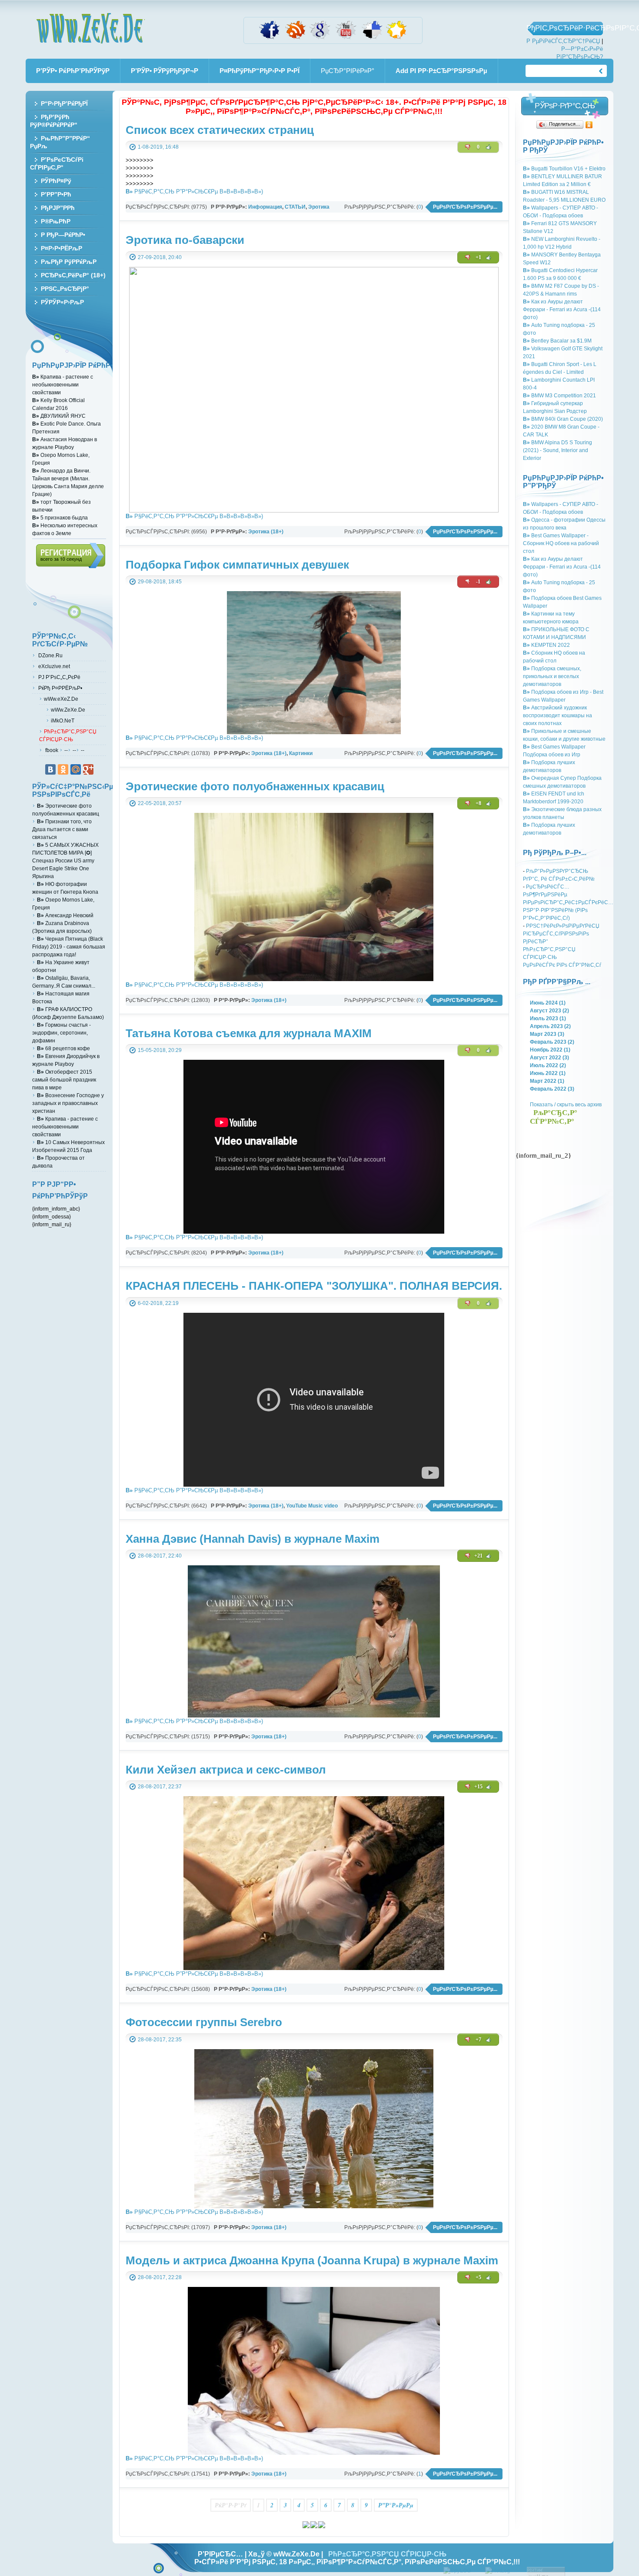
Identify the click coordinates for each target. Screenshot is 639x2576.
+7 (478, 2040)
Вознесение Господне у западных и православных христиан (68, 1103)
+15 (478, 1787)
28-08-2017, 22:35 (160, 2039)
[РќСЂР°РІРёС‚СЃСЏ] (489, 147)
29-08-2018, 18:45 (160, 581)
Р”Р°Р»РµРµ (396, 2505)
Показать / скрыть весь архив (566, 1104)
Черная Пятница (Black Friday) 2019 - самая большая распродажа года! (69, 947)
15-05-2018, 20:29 (160, 1050)
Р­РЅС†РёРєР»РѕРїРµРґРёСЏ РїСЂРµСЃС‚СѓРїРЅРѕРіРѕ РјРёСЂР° (561, 934)
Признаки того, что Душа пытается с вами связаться (62, 829)
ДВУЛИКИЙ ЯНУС (59, 416)
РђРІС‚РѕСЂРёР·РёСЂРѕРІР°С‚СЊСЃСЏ (565, 28)
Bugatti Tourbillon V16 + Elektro (564, 168)
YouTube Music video (312, 1506)
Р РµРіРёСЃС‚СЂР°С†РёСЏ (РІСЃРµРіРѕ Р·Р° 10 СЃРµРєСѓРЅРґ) (71, 556)
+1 (478, 257)
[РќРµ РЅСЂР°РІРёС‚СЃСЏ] (468, 147)
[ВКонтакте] (50, 769)
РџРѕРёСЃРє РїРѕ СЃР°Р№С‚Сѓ (562, 965)
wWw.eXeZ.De (61, 699)
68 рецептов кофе (63, 1048)
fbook (51, 750)
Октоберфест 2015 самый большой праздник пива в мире (64, 1080)
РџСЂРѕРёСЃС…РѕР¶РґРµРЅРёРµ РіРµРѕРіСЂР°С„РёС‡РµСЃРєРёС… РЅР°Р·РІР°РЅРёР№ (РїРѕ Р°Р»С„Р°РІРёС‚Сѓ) (568, 902)
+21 (478, 1556)
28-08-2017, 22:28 (160, 2277)
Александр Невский (65, 915)
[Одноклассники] (589, 125)
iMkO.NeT (63, 721)
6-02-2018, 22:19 (158, 1303)
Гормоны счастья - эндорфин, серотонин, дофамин (62, 1033)
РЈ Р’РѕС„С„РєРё (59, 677)
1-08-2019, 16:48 (158, 147)
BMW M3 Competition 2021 (559, 395)
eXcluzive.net (53, 666)
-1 (478, 582)
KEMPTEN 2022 (546, 645)
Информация (265, 207)
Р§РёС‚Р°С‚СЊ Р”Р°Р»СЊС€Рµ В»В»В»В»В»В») (194, 191)
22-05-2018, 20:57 (160, 803)
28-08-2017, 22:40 (160, 1556)
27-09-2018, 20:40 (160, 257)
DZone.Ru (50, 655)
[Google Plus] (88, 769)
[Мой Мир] (76, 769)
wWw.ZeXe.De (90, 28)
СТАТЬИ (295, 207)
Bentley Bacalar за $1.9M (557, 341)
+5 (478, 2277)
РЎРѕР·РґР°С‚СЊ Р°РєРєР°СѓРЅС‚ (565, 108)
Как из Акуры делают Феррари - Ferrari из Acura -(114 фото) (562, 309)
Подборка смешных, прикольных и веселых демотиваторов (552, 676)
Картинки (301, 753)
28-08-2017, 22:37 (160, 1786)
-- (66, 750)
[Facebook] (270, 38)
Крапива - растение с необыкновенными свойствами (63, 384)
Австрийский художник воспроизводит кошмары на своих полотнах (557, 715)
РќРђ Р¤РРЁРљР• (60, 688)
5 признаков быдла (60, 518)
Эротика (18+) (266, 531)
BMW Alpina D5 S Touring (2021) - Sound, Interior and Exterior (557, 450)
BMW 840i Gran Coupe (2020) (563, 419)
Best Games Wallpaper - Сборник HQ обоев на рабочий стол (561, 543)
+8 (478, 803)
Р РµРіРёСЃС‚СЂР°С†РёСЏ (563, 41)
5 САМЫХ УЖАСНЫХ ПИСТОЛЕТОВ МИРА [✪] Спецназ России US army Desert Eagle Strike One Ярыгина (65, 860)
